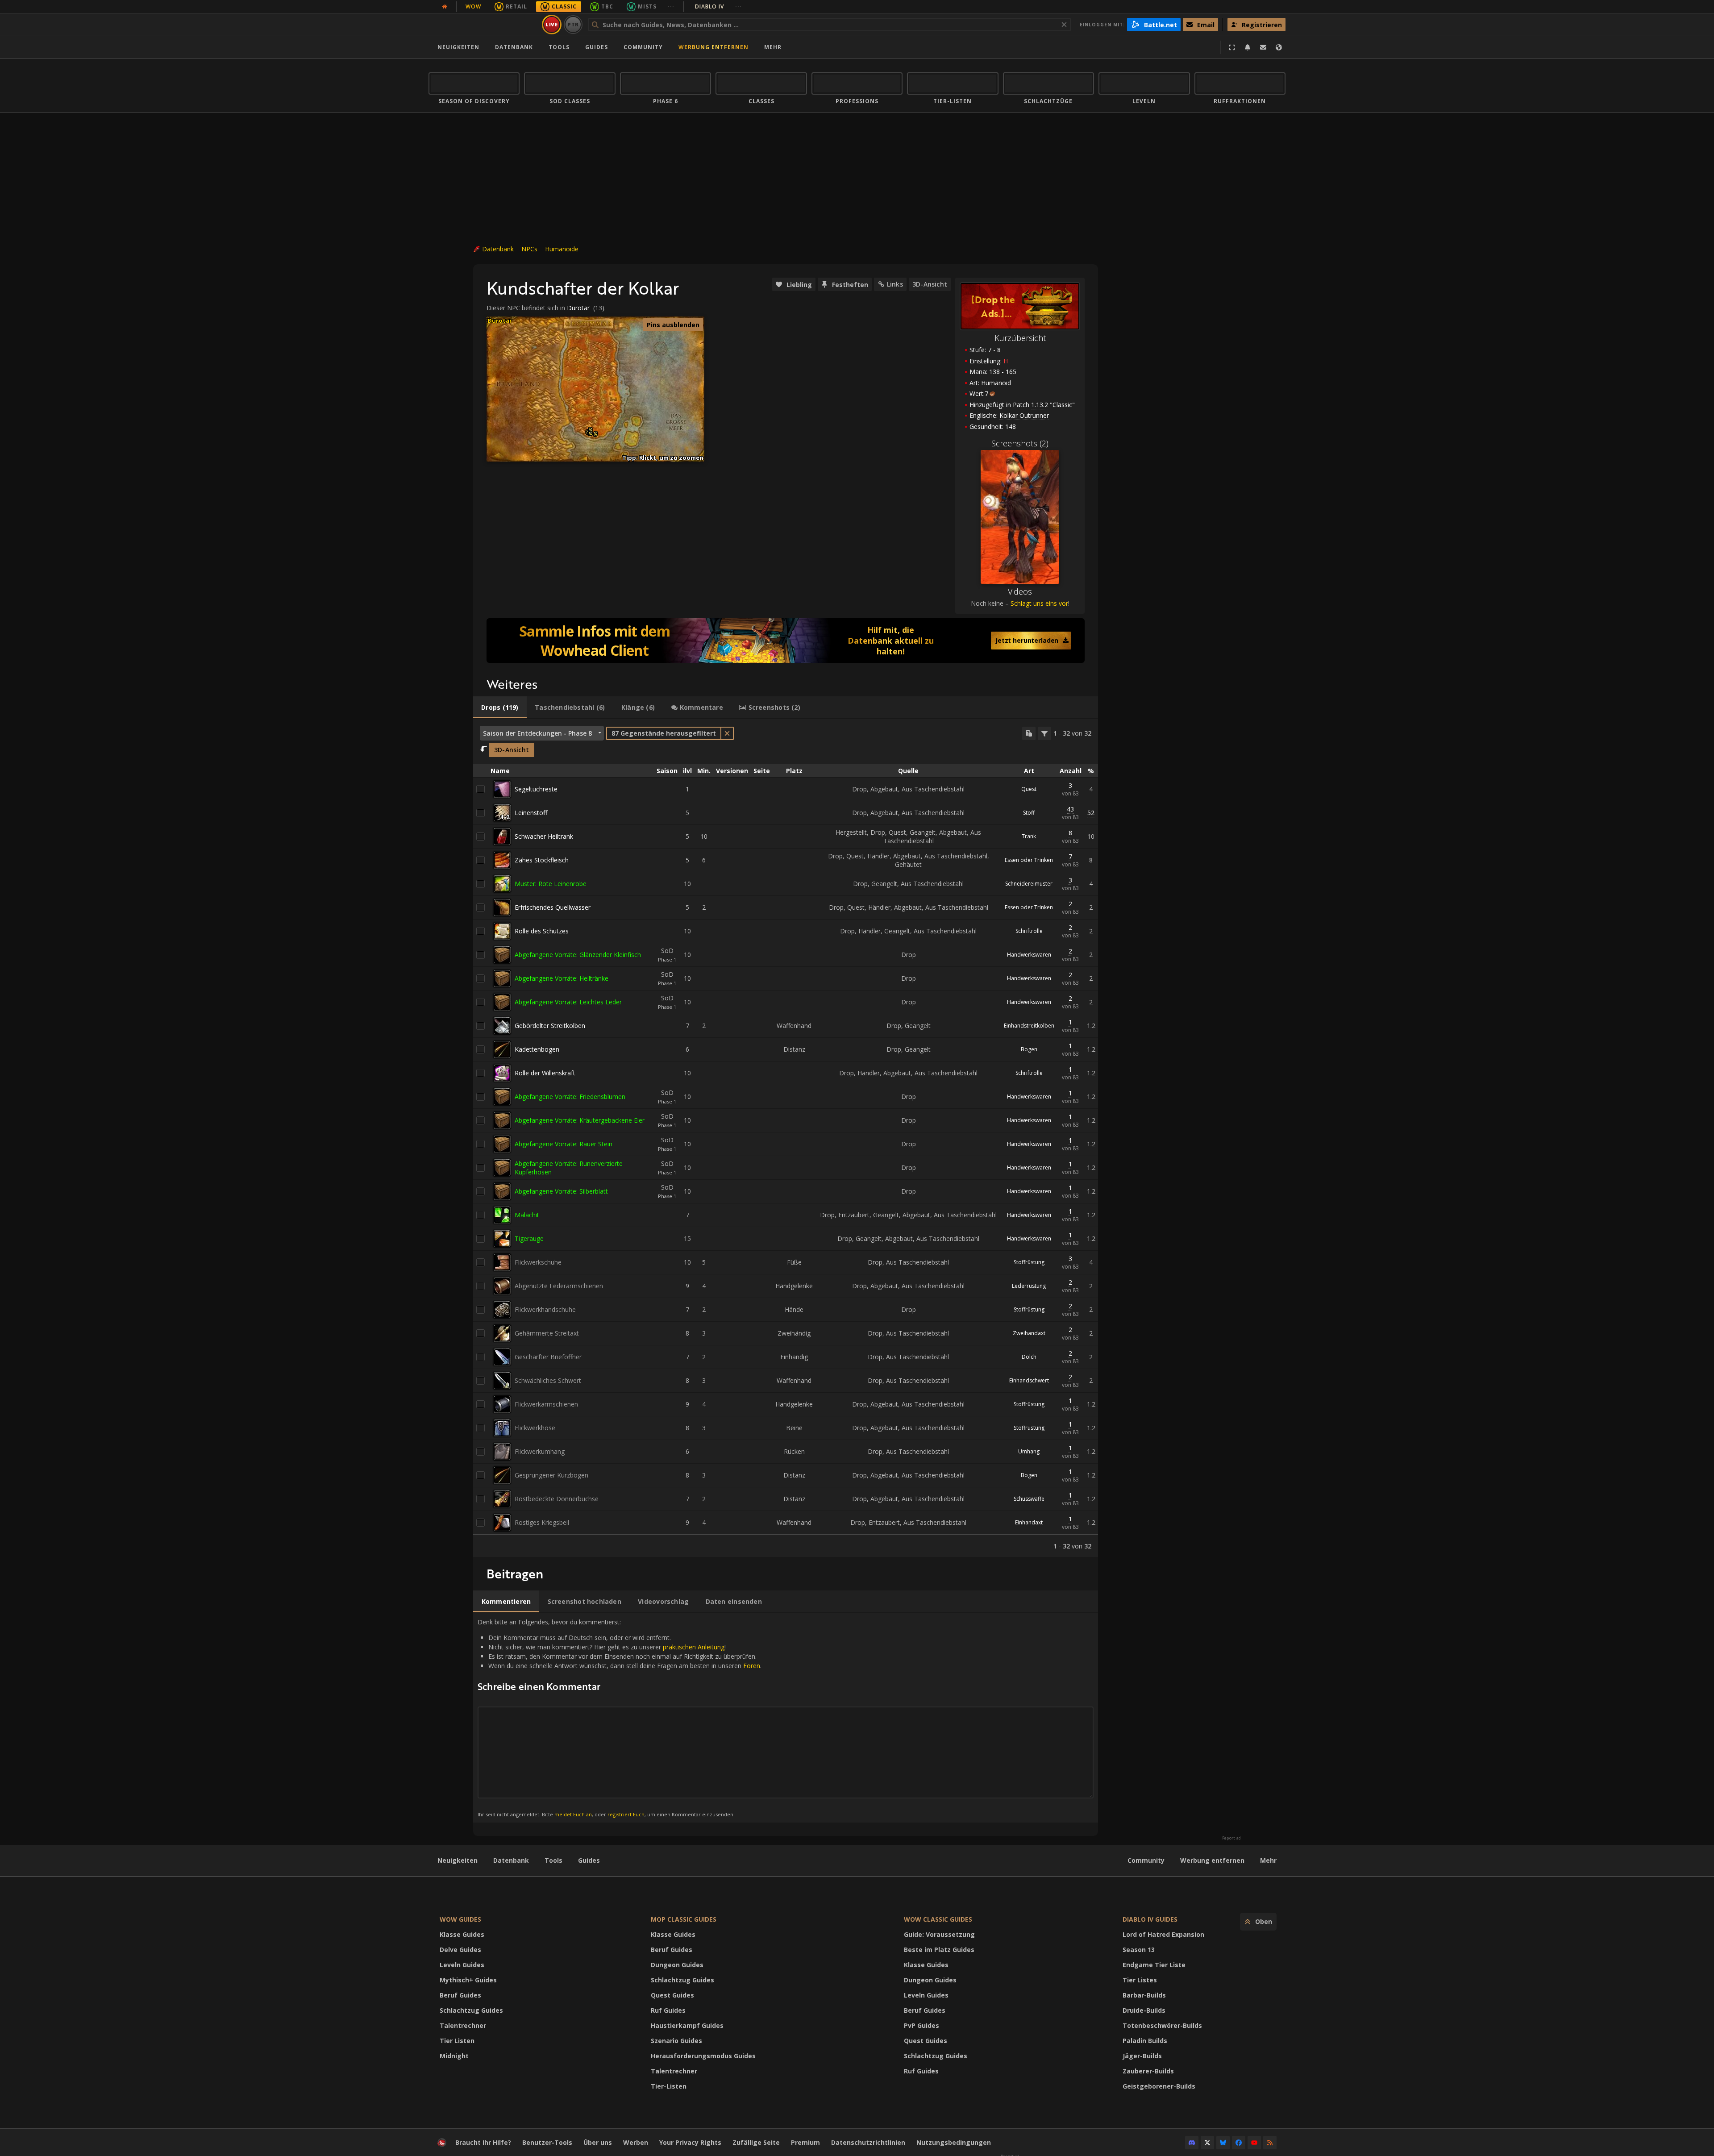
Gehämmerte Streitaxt (547, 1333)
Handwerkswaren (1029, 955)
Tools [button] (559, 47)
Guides (597, 47)
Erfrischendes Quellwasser (553, 907)
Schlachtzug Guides (471, 2010)
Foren (752, 1666)
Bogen (1029, 1049)
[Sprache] (1279, 47)
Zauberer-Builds (1148, 2071)
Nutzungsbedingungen (954, 2142)
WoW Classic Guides (938, 1919)
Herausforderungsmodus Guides (703, 2056)
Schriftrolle (1029, 931)
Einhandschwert (1029, 1380)
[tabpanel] (786, 1138)
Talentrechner (463, 2025)
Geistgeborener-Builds (1159, 2086)
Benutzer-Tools (547, 2142)
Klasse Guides (462, 1934)
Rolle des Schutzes (542, 931)
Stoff (1029, 813)
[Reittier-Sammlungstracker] (786, 641)
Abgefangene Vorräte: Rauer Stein (564, 1144)
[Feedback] (1263, 47)
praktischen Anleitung (694, 1647)
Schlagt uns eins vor (1039, 603)
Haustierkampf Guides (687, 2025)
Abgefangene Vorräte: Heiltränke (562, 978)
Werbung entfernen (713, 47)
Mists (647, 6)
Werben (636, 2142)
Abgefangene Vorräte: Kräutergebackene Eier (580, 1120)
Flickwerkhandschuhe (545, 1309)
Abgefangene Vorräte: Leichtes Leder (568, 1002)
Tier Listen (457, 2041)
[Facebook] (1239, 2143)
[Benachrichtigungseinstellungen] (1248, 47)
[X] (1207, 2143)
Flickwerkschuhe (538, 1262)
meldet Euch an (573, 1814)
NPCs (529, 249)
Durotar (578, 308)
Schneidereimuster (1029, 884)
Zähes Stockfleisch (542, 860)
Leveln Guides (462, 1965)
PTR (573, 24)
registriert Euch (626, 1814)
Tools (553, 1860)
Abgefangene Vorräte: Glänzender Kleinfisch (578, 955)
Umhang (1029, 1451)
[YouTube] (1254, 2143)
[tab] (500, 708)
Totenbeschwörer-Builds (1162, 2025)
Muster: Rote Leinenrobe (551, 884)
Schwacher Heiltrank (544, 836)
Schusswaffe (1029, 1499)
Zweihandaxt (1029, 1333)
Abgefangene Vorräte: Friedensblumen (570, 1097)
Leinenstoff (531, 813)
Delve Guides (460, 1950)
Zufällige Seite (756, 2142)
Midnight (454, 2056)
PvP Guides (921, 2025)
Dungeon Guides (677, 1965)
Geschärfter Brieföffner (548, 1357)
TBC (607, 6)
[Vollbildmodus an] (1232, 47)
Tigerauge (529, 1238)
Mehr (1268, 1860)
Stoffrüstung (1029, 1262)
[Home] (484, 25)
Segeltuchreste (536, 789)
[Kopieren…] (1029, 733)
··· (671, 6)
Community (643, 47)
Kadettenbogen (537, 1049)
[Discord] (1192, 2143)
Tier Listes (1140, 1980)
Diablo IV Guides (1150, 1919)
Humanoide (562, 249)
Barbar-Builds (1144, 1995)
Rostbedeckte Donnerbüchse (557, 1499)
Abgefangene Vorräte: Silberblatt (561, 1191)
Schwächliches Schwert (548, 1380)
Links (895, 284)
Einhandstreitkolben (1029, 1026)
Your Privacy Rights (690, 2142)
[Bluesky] (1223, 2143)
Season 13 (1139, 1950)
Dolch (1029, 1357)
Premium (805, 2142)
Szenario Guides (676, 2041)
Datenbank (514, 47)
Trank (1029, 836)
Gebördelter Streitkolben (550, 1026)
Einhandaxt (1029, 1522)
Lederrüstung (1029, 1286)
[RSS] (1270, 2143)
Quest (1029, 789)
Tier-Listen (669, 2086)
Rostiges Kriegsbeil (542, 1522)
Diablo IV (718, 6)
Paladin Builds (1145, 2041)
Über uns (598, 2142)
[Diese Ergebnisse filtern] (1044, 733)
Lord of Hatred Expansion (1163, 1934)
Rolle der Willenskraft (545, 1073)
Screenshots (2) (1020, 443)
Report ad (1231, 1838)
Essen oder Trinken (1029, 860)
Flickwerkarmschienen (546, 1404)
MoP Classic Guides (684, 1919)
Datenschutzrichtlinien (868, 2142)
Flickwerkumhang (540, 1451)
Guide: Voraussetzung (939, 1934)
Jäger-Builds (1142, 2056)
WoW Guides (460, 1919)
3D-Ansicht (930, 284)
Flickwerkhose (535, 1428)
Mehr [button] (773, 47)
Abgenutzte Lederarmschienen (559, 1286)
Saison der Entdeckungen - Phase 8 (537, 733)
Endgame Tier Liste (1154, 1965)
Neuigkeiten (458, 47)
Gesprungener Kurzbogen (551, 1475)
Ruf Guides (668, 2010)
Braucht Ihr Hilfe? (483, 2142)
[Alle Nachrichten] (445, 7)
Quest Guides (672, 1995)
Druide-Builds (1144, 2010)
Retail (516, 6)
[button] (591, 433)
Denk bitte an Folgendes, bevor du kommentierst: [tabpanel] (620, 1717)
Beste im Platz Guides (939, 1950)
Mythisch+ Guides (468, 1980)
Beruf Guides (460, 1995)
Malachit (527, 1215)
